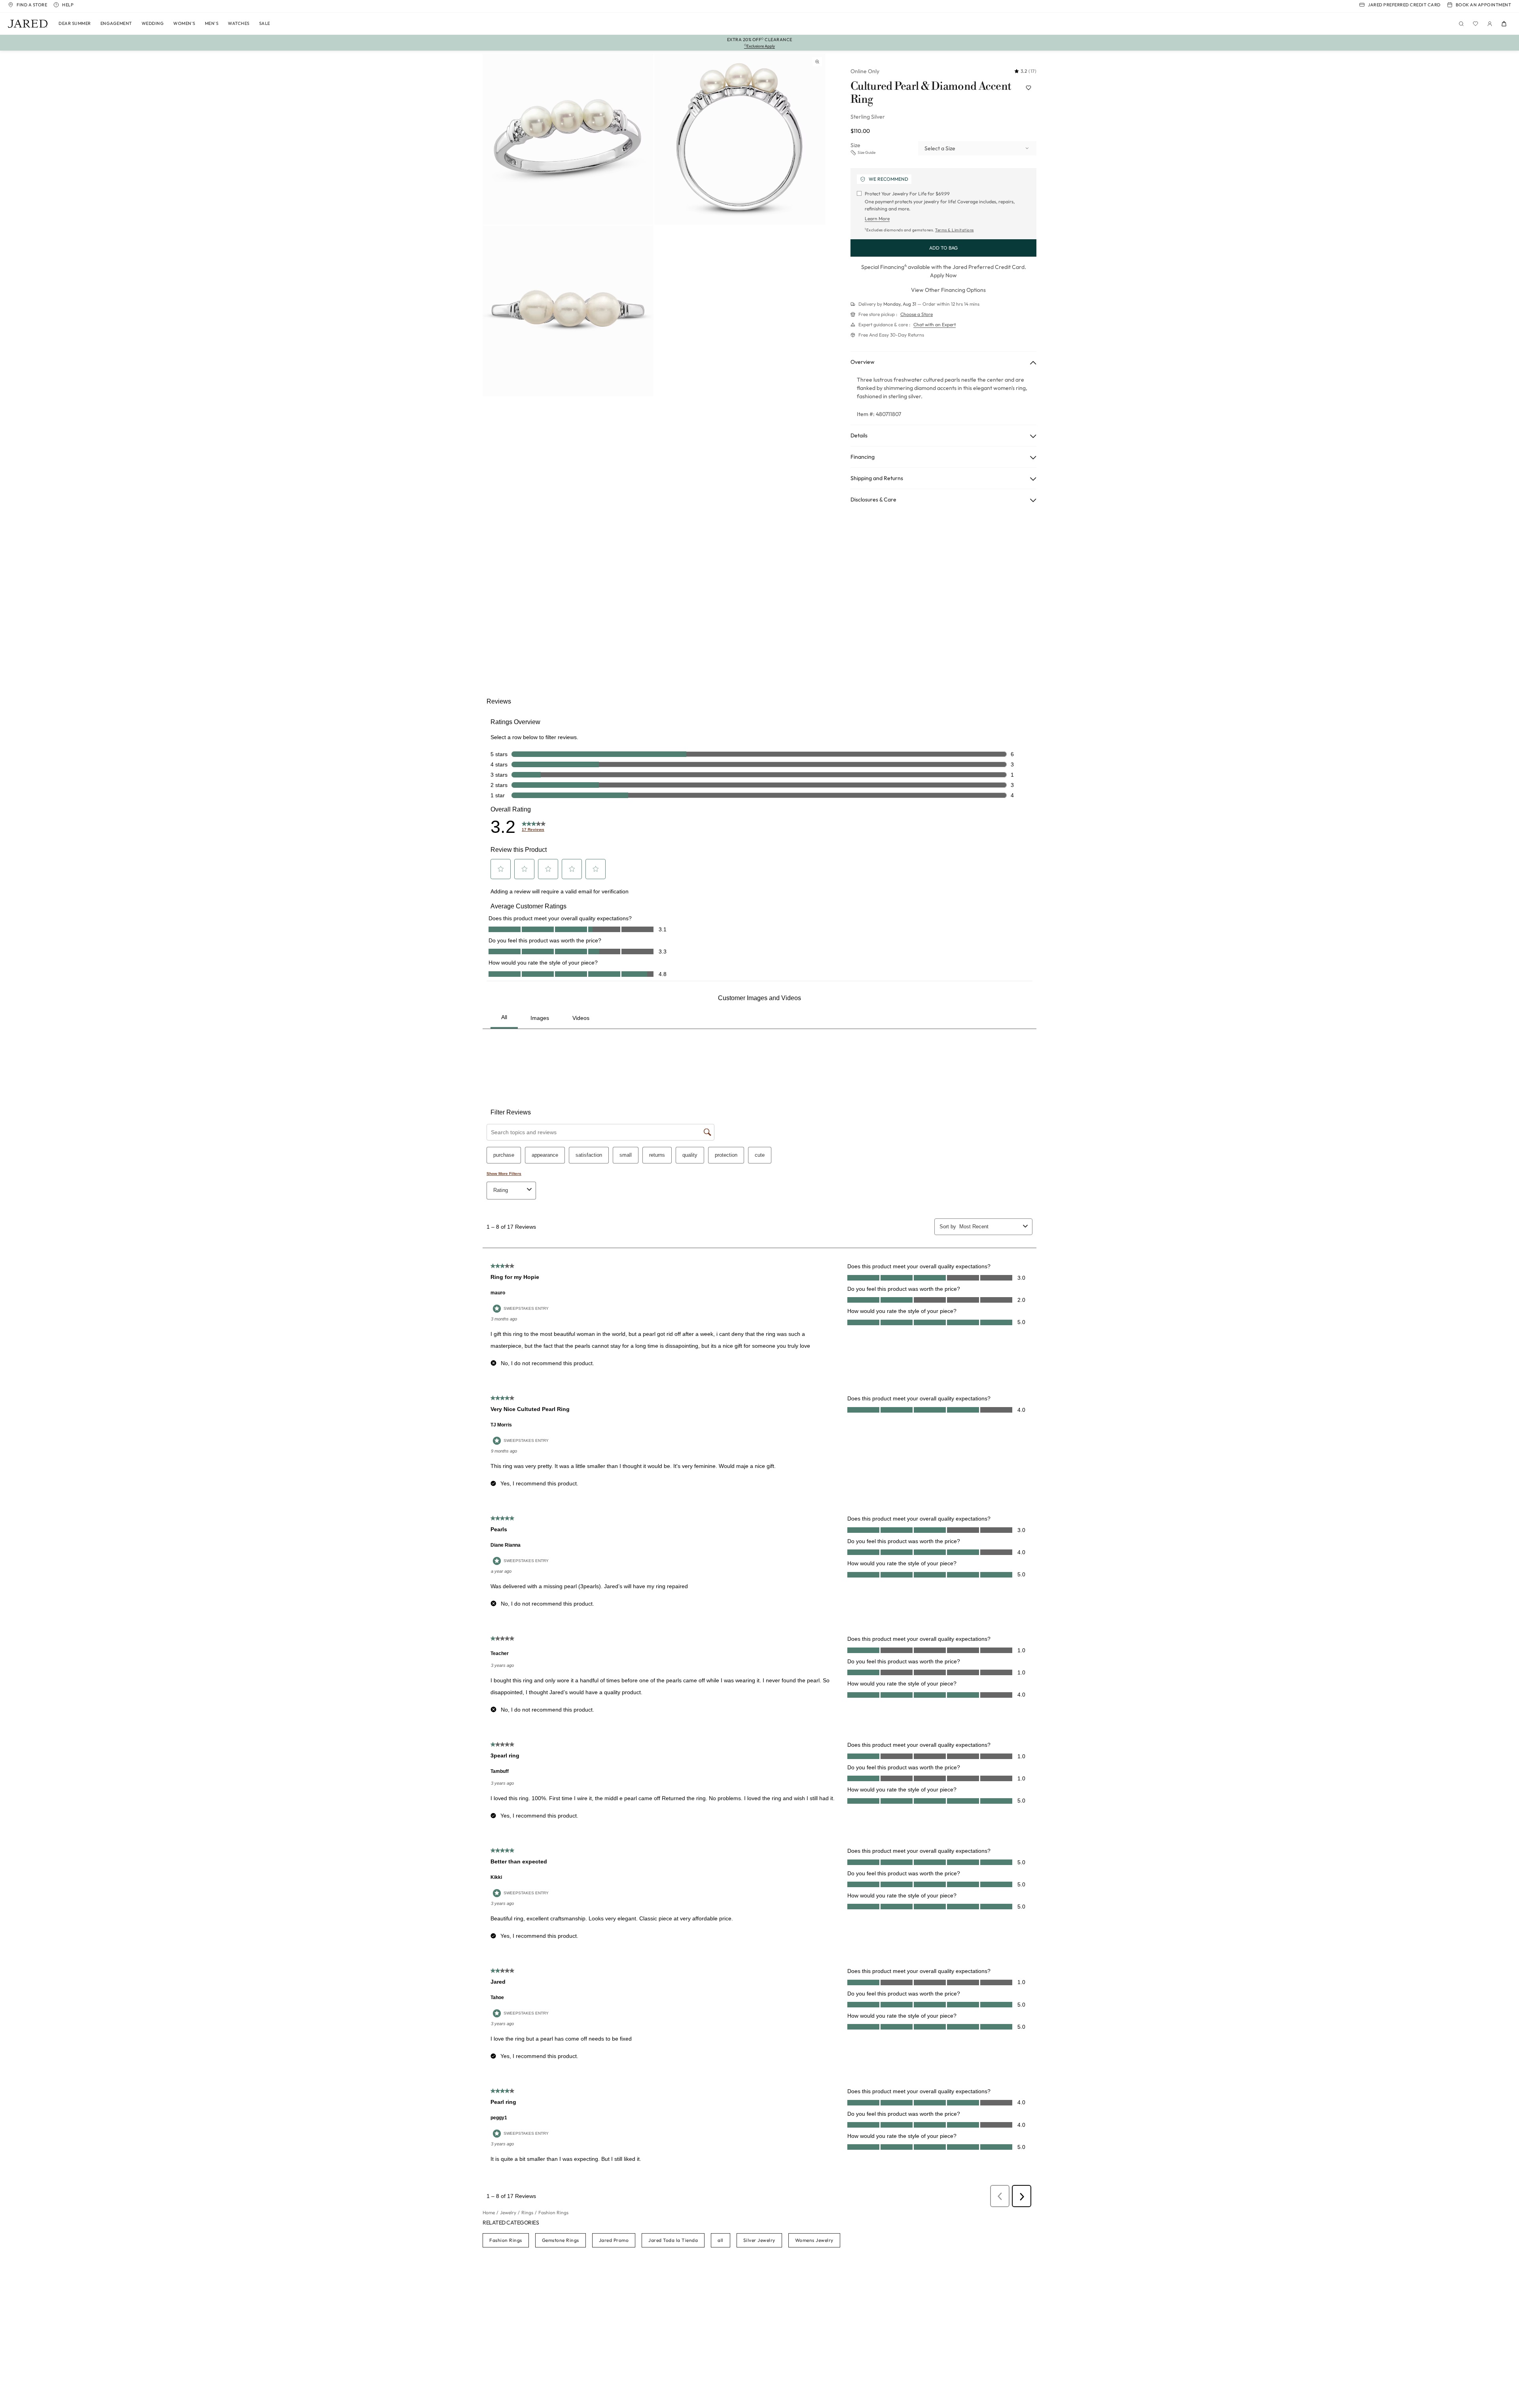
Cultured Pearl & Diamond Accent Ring (931, 93)
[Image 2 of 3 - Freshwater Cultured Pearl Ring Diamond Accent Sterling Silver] (740, 139)
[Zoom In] (817, 62)
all (721, 2240)
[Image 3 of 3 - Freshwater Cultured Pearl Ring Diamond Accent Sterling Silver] (568, 311)
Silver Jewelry (759, 2240)
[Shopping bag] (1504, 24)
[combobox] (977, 148)
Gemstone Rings (561, 2240)
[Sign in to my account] (1490, 24)
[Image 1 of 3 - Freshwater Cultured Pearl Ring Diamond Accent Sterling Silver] (568, 139)
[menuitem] (75, 24)
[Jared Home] (28, 24)
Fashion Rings (506, 2240)
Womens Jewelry (814, 2240)
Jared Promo (614, 2240)
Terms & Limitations (955, 230)
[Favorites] (1475, 24)
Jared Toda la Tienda (673, 2240)
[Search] (1461, 24)
